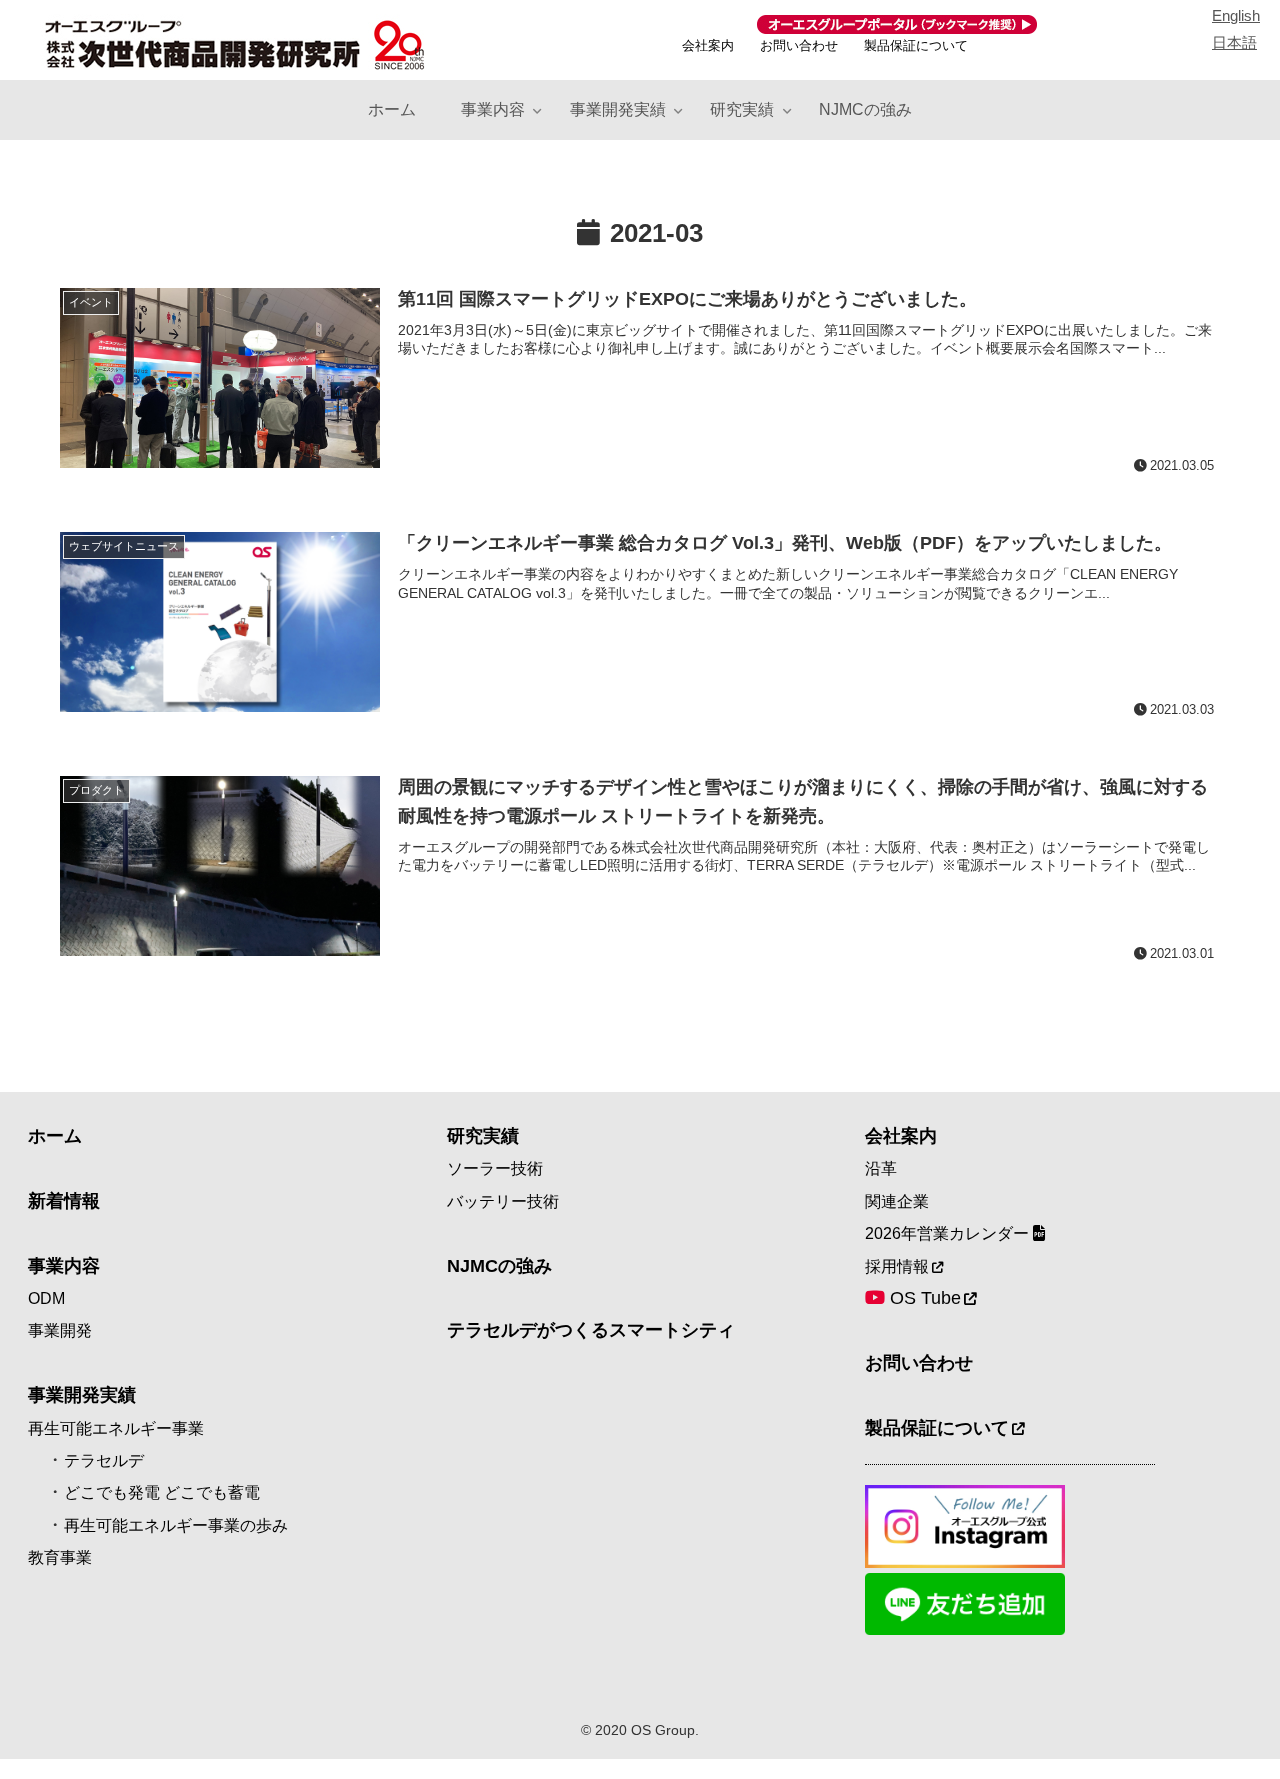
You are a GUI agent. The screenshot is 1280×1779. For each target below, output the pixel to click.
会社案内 (708, 45)
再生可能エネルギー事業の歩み (176, 1525)
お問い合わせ (799, 45)
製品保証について (916, 45)
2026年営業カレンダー (949, 1233)
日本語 (1234, 42)
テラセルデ (104, 1460)
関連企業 (897, 1201)
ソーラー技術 (495, 1168)
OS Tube (923, 1298)
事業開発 (60, 1330)
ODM (46, 1298)
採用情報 (897, 1266)
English (1236, 15)
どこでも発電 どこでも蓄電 (162, 1492)
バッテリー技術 (503, 1201)
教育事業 (60, 1557)
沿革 (881, 1168)
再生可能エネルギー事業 (116, 1428)
